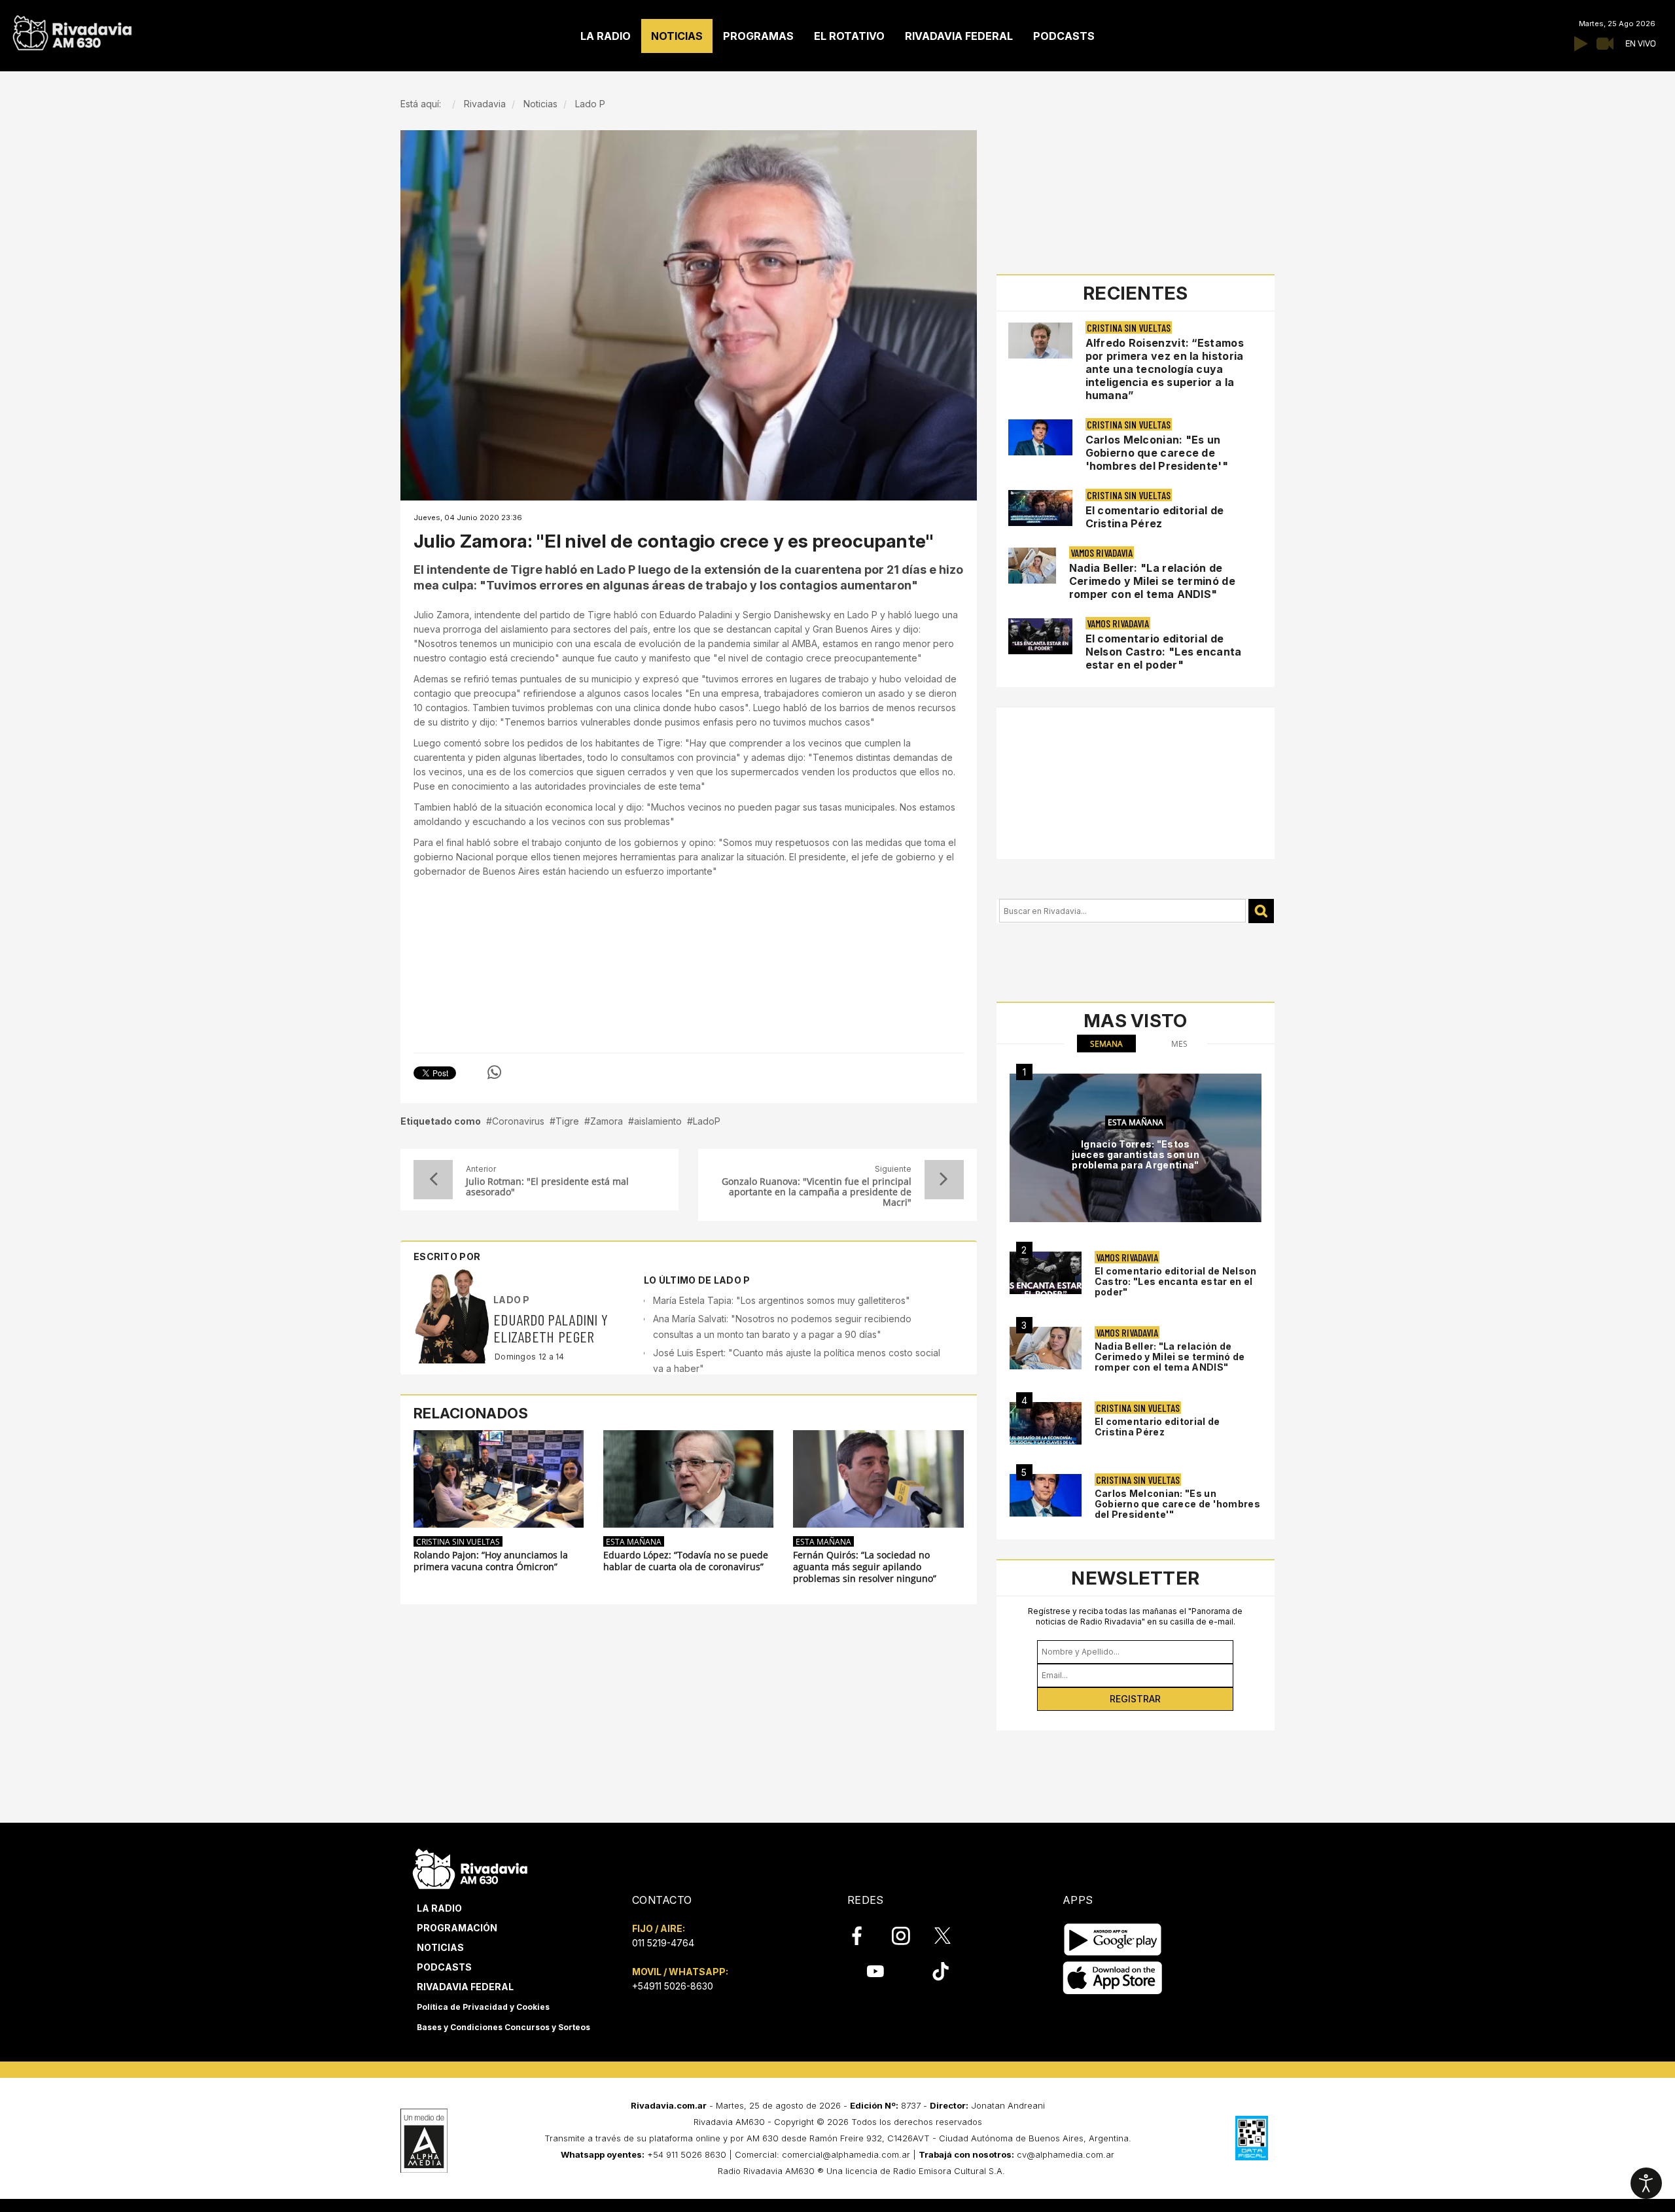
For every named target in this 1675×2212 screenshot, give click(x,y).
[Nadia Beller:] (1046, 1348)
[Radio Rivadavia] (470, 1867)
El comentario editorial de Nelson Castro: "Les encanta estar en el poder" (1164, 652)
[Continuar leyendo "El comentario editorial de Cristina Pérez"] (1040, 508)
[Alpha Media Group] (424, 2141)
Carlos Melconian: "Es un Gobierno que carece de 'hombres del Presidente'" (1157, 453)
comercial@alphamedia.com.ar (846, 2154)
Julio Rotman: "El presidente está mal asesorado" (547, 1187)
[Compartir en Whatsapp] (494, 1072)
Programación (457, 1928)
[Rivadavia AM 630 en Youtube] (875, 1971)
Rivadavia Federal (465, 1987)
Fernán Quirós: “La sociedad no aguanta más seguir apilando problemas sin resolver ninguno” (865, 1567)
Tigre (567, 1121)
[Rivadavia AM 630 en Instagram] (908, 1936)
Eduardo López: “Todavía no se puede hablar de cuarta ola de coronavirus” (686, 1561)
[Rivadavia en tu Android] (1113, 1940)
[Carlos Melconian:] (1046, 1495)
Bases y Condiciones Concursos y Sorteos (503, 2027)
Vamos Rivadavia (1102, 553)
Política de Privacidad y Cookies (483, 2007)
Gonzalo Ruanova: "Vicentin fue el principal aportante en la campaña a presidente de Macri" (816, 1192)
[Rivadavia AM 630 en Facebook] (864, 1936)
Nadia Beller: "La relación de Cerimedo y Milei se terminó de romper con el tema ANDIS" (1152, 581)
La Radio (439, 1908)
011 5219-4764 (663, 1943)
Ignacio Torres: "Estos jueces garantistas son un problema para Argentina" (1136, 1154)
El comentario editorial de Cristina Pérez (1155, 517)
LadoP (707, 1121)
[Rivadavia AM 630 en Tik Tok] (941, 1971)
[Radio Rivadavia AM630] (72, 30)
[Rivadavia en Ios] (1113, 1978)
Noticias (440, 1947)
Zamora (607, 1121)
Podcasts (444, 1967)
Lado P (512, 1300)
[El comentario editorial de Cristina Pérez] (1046, 1423)
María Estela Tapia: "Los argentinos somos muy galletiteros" (782, 1300)
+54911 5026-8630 (673, 1986)
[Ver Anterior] (433, 1180)
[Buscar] (1261, 911)
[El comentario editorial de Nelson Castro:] (1046, 1273)
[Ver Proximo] (944, 1180)
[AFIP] (1252, 2138)
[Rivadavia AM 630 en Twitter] (951, 1935)
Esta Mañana (634, 1541)
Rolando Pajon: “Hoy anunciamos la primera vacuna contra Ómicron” (491, 1561)
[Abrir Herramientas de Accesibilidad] (1646, 2183)
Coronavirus (518, 1121)
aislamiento (658, 1121)
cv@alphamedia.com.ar (1066, 2154)
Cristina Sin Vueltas (458, 1541)
